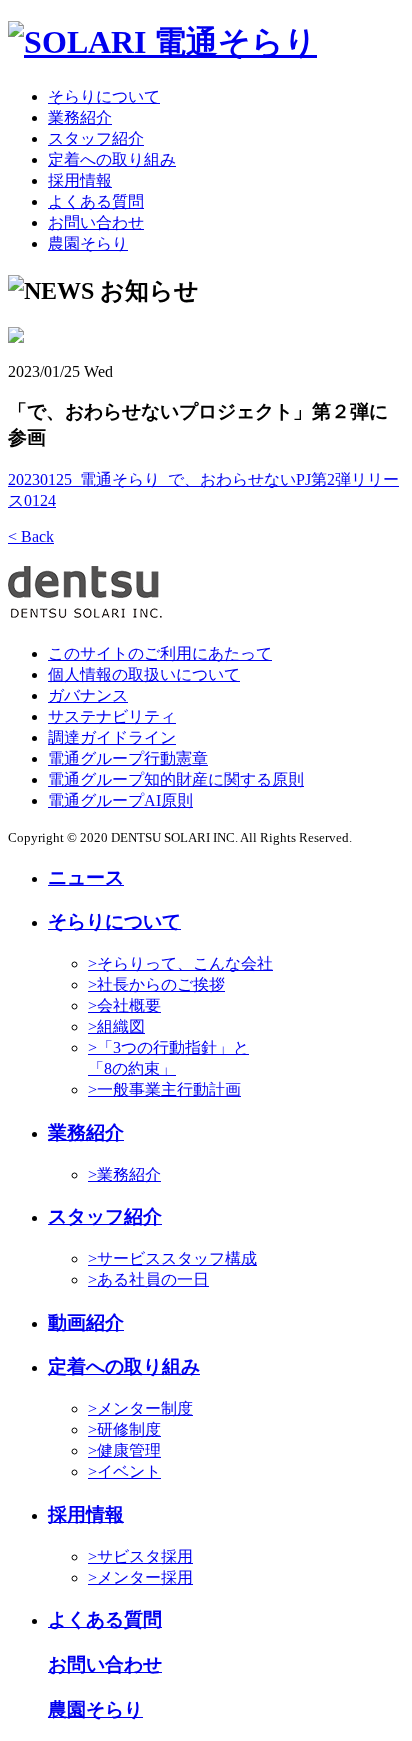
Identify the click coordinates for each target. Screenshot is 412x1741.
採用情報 (80, 180)
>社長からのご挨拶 (156, 984)
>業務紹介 (124, 1174)
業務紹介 (80, 117)
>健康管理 (124, 1450)
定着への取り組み (112, 159)
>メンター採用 (140, 1577)
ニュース (86, 877)
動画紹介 (86, 1322)
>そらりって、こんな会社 (180, 963)
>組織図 (116, 1026)
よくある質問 (96, 201)
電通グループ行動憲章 (128, 758)
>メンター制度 (140, 1408)
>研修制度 (124, 1429)
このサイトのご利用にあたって (160, 653)
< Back (31, 536)
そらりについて (104, 96)
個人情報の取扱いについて (144, 674)
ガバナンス (88, 695)
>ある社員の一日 (148, 1279)
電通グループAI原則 (120, 800)
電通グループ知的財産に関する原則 (176, 779)
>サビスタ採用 (140, 1556)
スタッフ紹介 (96, 138)
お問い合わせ (96, 222)
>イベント (124, 1471)
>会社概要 (124, 1005)
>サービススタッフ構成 (172, 1258)
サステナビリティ (112, 716)
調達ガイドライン (112, 737)
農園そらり (88, 243)
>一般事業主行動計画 (164, 1089)
